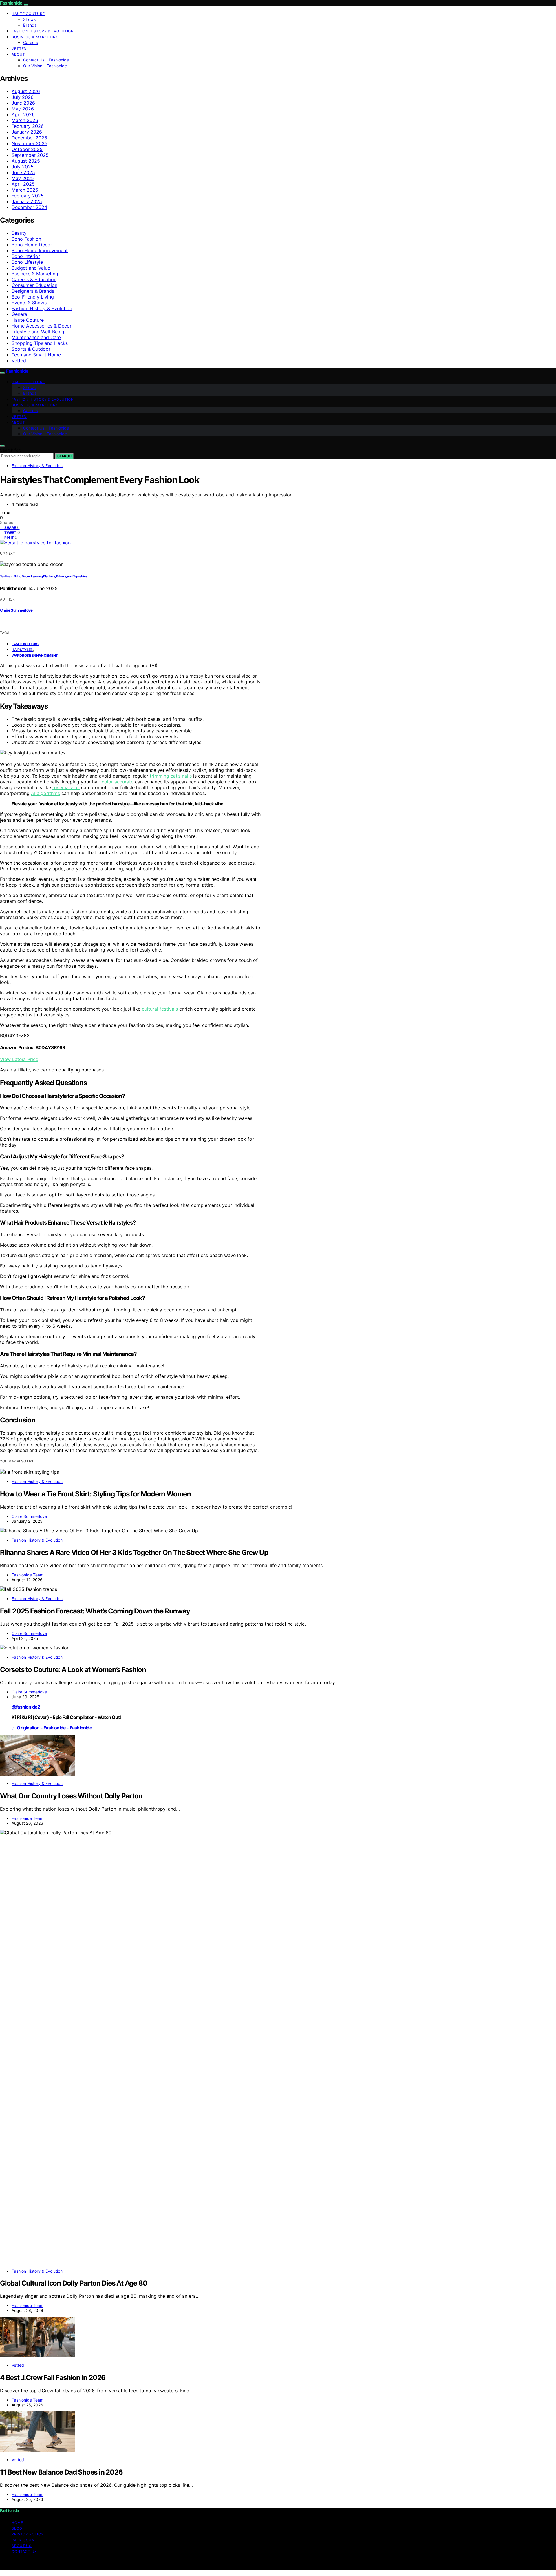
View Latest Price (19, 1059)
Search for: (10, 450)
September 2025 (30, 155)
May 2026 (23, 109)
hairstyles (22, 650)
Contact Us (24, 2552)
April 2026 (23, 114)
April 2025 (23, 184)
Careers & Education (34, 279)
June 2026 (23, 103)
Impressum (23, 2540)
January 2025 (27, 201)
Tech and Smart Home (36, 355)
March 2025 (25, 190)
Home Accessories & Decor (42, 326)
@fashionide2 (26, 1707)
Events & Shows (29, 303)
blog (17, 2528)
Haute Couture (28, 14)
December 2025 (29, 138)
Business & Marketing (35, 37)
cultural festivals (160, 1009)
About (18, 54)
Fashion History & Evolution (43, 31)
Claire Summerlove (16, 610)
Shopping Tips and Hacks (40, 343)
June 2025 (23, 172)
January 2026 (27, 132)
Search (64, 456)
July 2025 (23, 167)
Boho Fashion (26, 239)
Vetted (19, 49)
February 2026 (28, 126)
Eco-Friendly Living (33, 297)
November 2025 (30, 143)
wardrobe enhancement (35, 655)
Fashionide (11, 3)
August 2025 (26, 161)
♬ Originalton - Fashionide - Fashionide (52, 1728)
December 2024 (29, 207)
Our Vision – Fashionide (45, 66)
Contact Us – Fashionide (46, 60)
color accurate (118, 782)
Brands (30, 25)
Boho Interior (26, 256)
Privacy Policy (28, 2534)
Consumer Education (34, 285)
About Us (22, 2546)
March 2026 (25, 120)
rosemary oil (66, 787)
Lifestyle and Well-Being (38, 332)
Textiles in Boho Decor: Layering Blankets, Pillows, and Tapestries (44, 576)
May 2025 (23, 178)
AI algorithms (45, 793)
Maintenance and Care (36, 337)
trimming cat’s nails (171, 776)
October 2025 (27, 149)
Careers (31, 42)
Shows (29, 19)
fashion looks (25, 644)
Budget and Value (31, 268)
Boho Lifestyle (27, 262)
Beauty (19, 233)
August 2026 (26, 91)
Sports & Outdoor (31, 349)
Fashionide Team (28, 1575)
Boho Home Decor (32, 245)
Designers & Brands (33, 291)
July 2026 (23, 97)
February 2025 (28, 196)
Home (17, 2523)
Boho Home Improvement (40, 250)
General (20, 314)
